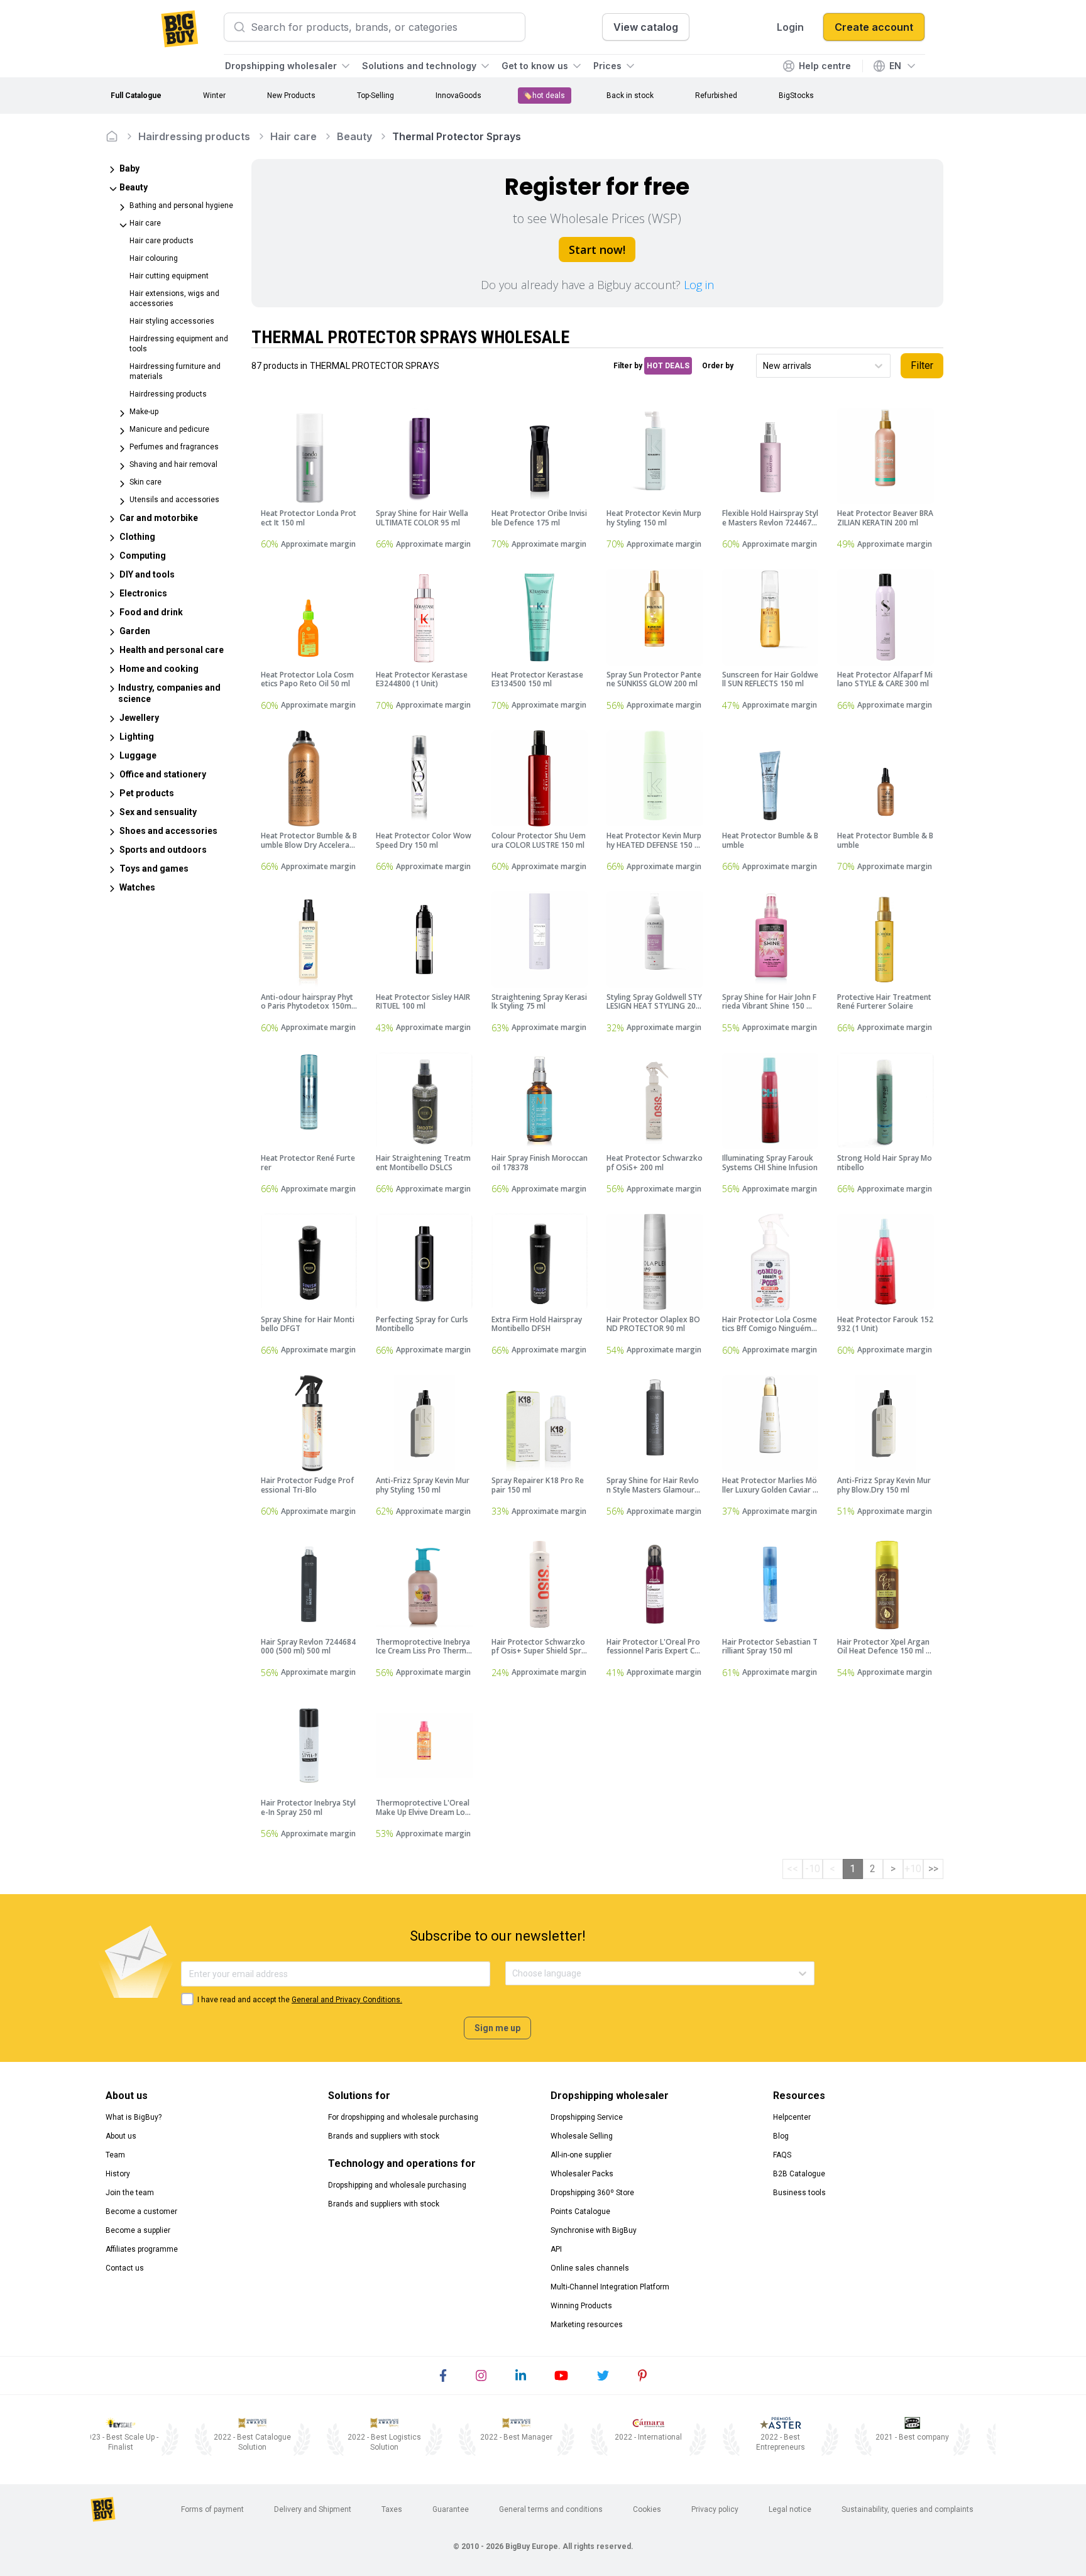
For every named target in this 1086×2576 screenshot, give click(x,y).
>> (933, 1869)
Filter (922, 365)
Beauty (354, 136)
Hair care (293, 136)
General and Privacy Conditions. (347, 2000)
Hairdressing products (194, 136)
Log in (699, 285)
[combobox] (764, 366)
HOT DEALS (668, 366)
